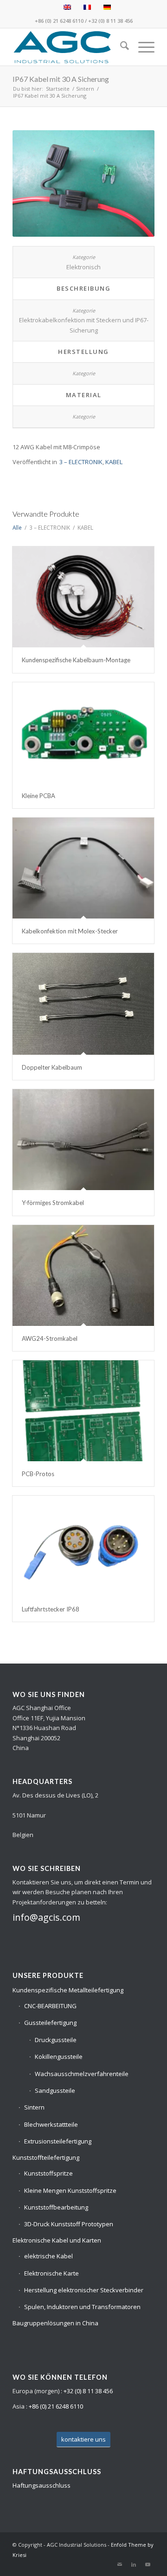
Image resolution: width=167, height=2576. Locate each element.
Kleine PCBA (39, 796)
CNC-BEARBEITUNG (50, 2006)
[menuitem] (120, 47)
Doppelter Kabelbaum (52, 1067)
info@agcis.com (46, 1917)
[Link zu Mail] (120, 2564)
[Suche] (120, 47)
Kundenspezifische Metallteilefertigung (68, 1990)
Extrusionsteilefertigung (58, 2141)
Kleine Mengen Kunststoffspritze (70, 2190)
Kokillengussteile (59, 2057)
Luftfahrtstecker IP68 (51, 1609)
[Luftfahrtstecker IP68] (83, 1546)
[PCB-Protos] (83, 1411)
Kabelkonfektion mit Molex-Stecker (70, 931)
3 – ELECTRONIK (81, 462)
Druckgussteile (56, 2040)
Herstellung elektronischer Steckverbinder (84, 2290)
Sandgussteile (55, 2090)
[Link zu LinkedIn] (134, 2564)
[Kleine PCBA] (83, 733)
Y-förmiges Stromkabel (53, 1203)
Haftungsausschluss (42, 2485)
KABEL (114, 462)
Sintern (34, 2107)
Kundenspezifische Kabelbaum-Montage (76, 660)
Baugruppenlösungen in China (55, 2323)
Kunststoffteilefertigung (46, 2157)
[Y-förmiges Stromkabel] (83, 1140)
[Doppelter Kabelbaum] (83, 1004)
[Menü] (142, 47)
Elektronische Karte (51, 2273)
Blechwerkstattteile (51, 2124)
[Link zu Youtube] (148, 2564)
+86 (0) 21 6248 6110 (59, 21)
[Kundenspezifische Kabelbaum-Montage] (83, 597)
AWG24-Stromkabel (50, 1338)
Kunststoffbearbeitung (56, 2207)
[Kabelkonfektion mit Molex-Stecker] (83, 868)
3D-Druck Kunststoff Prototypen (69, 2224)
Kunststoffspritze (48, 2173)
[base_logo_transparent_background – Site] (69, 47)
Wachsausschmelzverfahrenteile (82, 2074)
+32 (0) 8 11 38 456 (110, 21)
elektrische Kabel (48, 2256)
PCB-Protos (38, 1474)
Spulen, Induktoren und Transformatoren (82, 2307)
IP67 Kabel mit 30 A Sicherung (61, 79)
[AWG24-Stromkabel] (83, 1275)
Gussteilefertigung (50, 2023)
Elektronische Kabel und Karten (57, 2240)
